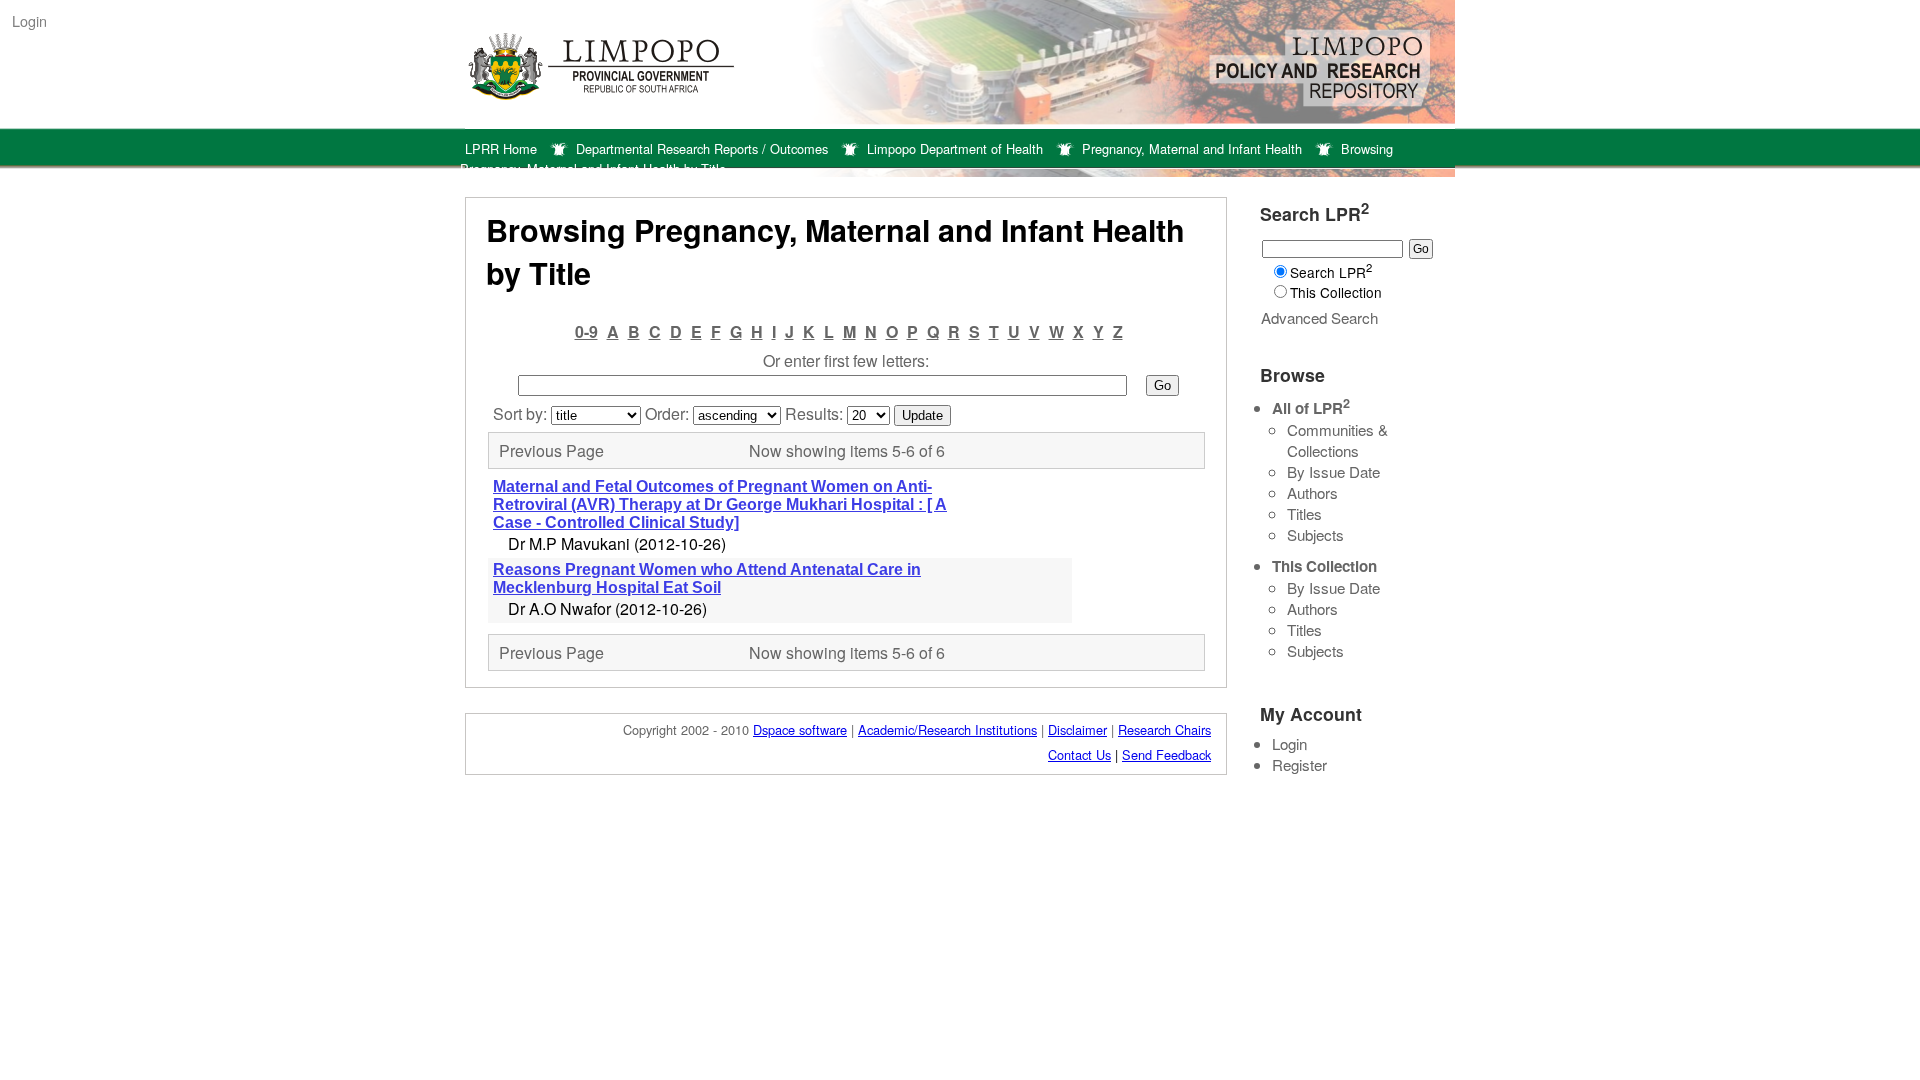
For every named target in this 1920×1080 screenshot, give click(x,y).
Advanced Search (1319, 317)
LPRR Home (501, 148)
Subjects (1315, 534)
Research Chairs (1164, 729)
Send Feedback (1166, 754)
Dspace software (800, 729)
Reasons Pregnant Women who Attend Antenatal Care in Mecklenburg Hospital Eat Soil (707, 578)
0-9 (586, 331)
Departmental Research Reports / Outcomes (702, 148)
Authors (1312, 492)
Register (1299, 764)
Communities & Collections (1337, 440)
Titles (1304, 513)
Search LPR (1331, 272)
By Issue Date (1333, 471)
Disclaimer (1077, 729)
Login (29, 20)
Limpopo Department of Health (955, 148)
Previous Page (551, 450)
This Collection (1336, 292)
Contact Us (1079, 754)
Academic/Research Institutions (947, 729)
